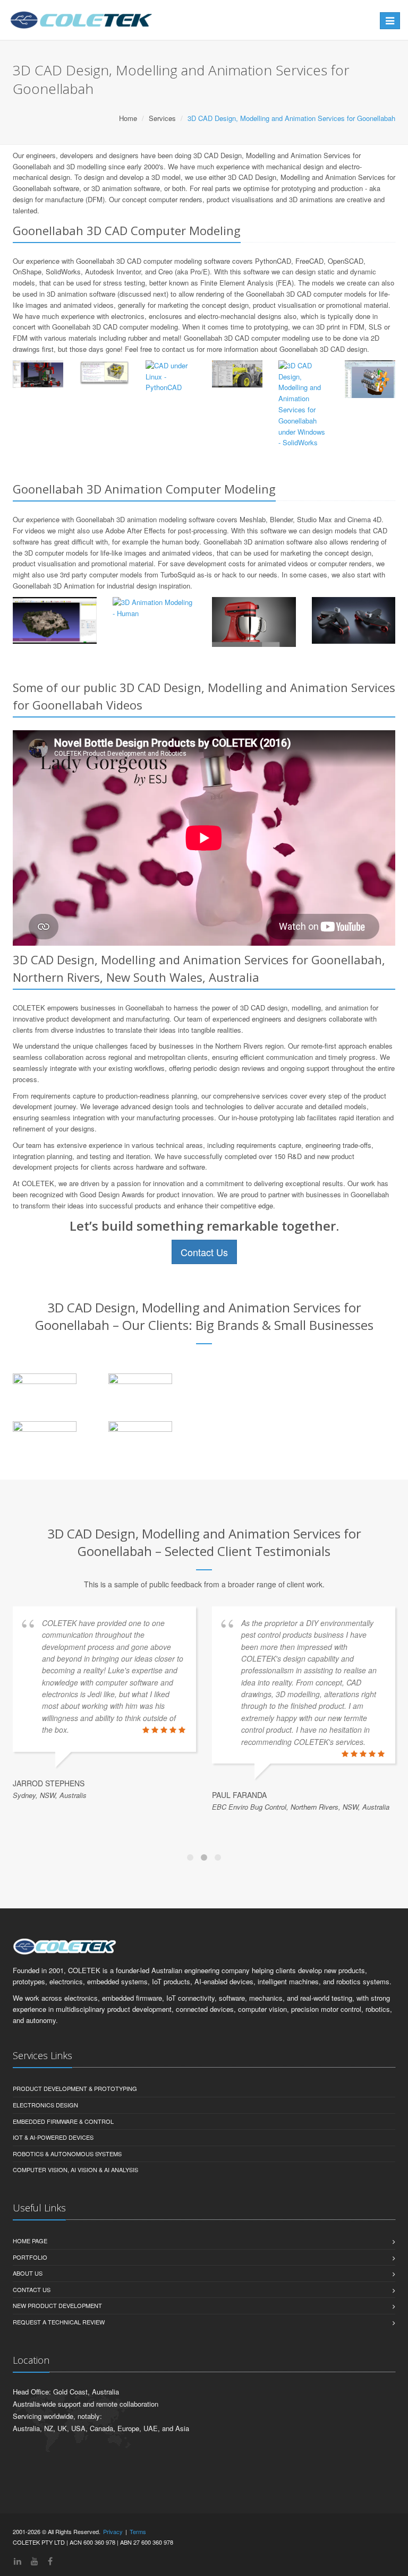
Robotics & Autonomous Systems (67, 2154)
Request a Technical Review (59, 2322)
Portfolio (30, 2257)
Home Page (30, 2241)
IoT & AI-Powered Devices (53, 2137)
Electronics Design (45, 2105)
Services (162, 118)
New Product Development (57, 2305)
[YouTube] (35, 2561)
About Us (28, 2273)
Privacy (113, 2531)
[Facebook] (50, 2561)
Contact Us (204, 1252)
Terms (138, 2531)
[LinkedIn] (18, 2561)
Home (128, 118)
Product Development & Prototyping (75, 2088)
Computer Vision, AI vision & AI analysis (75, 2169)
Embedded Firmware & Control (63, 2121)
